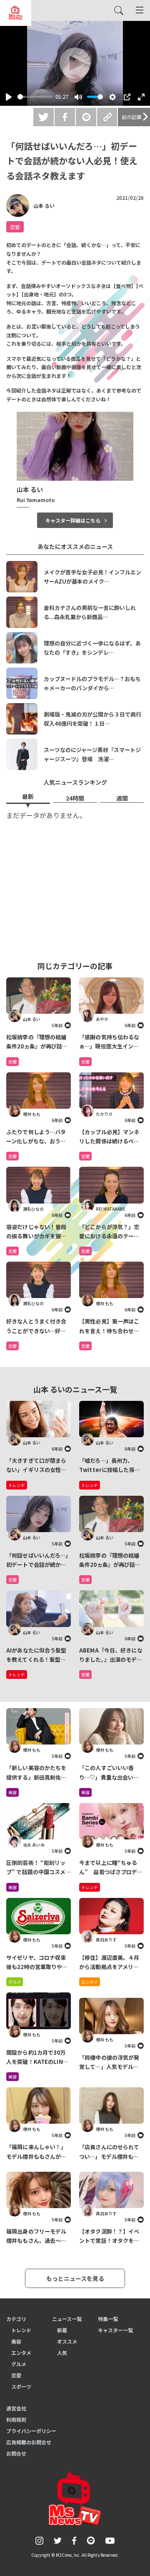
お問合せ (16, 2453)
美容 (12, 1792)
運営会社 (16, 2408)
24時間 (75, 798)
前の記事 (132, 117)
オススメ (67, 2341)
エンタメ (90, 1982)
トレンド (90, 1887)
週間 (122, 798)
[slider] (35, 97)
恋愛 (15, 227)
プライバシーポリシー (31, 2431)
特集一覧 (108, 2319)
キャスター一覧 (115, 2330)
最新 (28, 796)
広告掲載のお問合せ (29, 2442)
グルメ (15, 1982)
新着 (62, 2330)
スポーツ (21, 2386)
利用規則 (16, 2419)
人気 (62, 2353)
